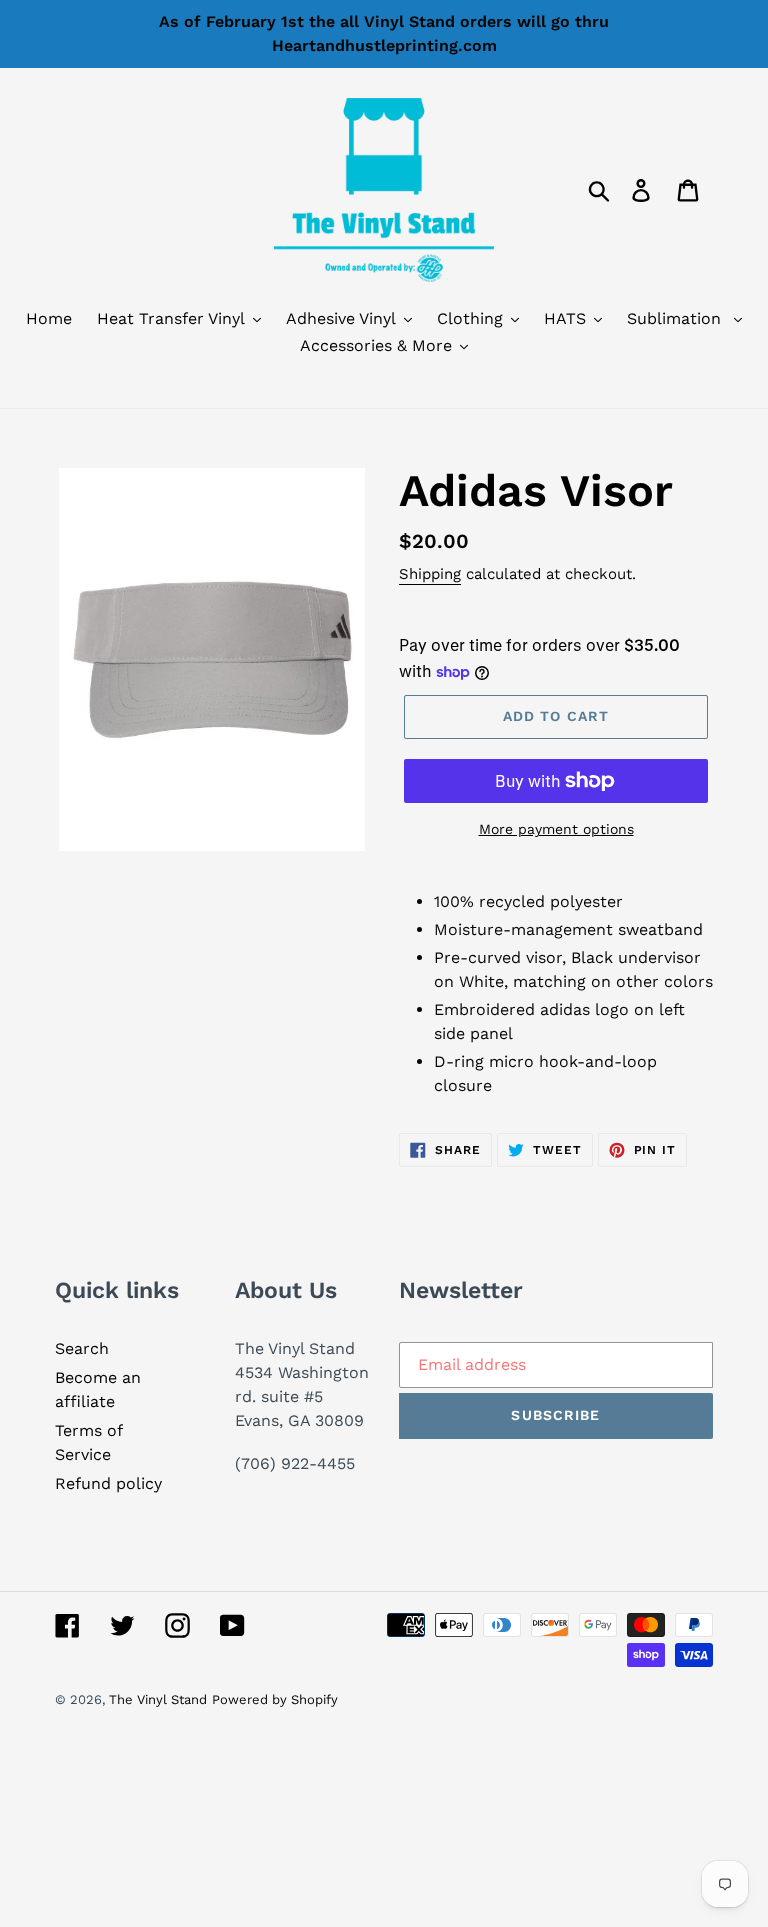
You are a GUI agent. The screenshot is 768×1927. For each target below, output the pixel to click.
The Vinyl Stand (158, 1699)
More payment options (556, 829)
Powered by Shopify (275, 1699)
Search (82, 1348)
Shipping (430, 574)
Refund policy (108, 1483)
